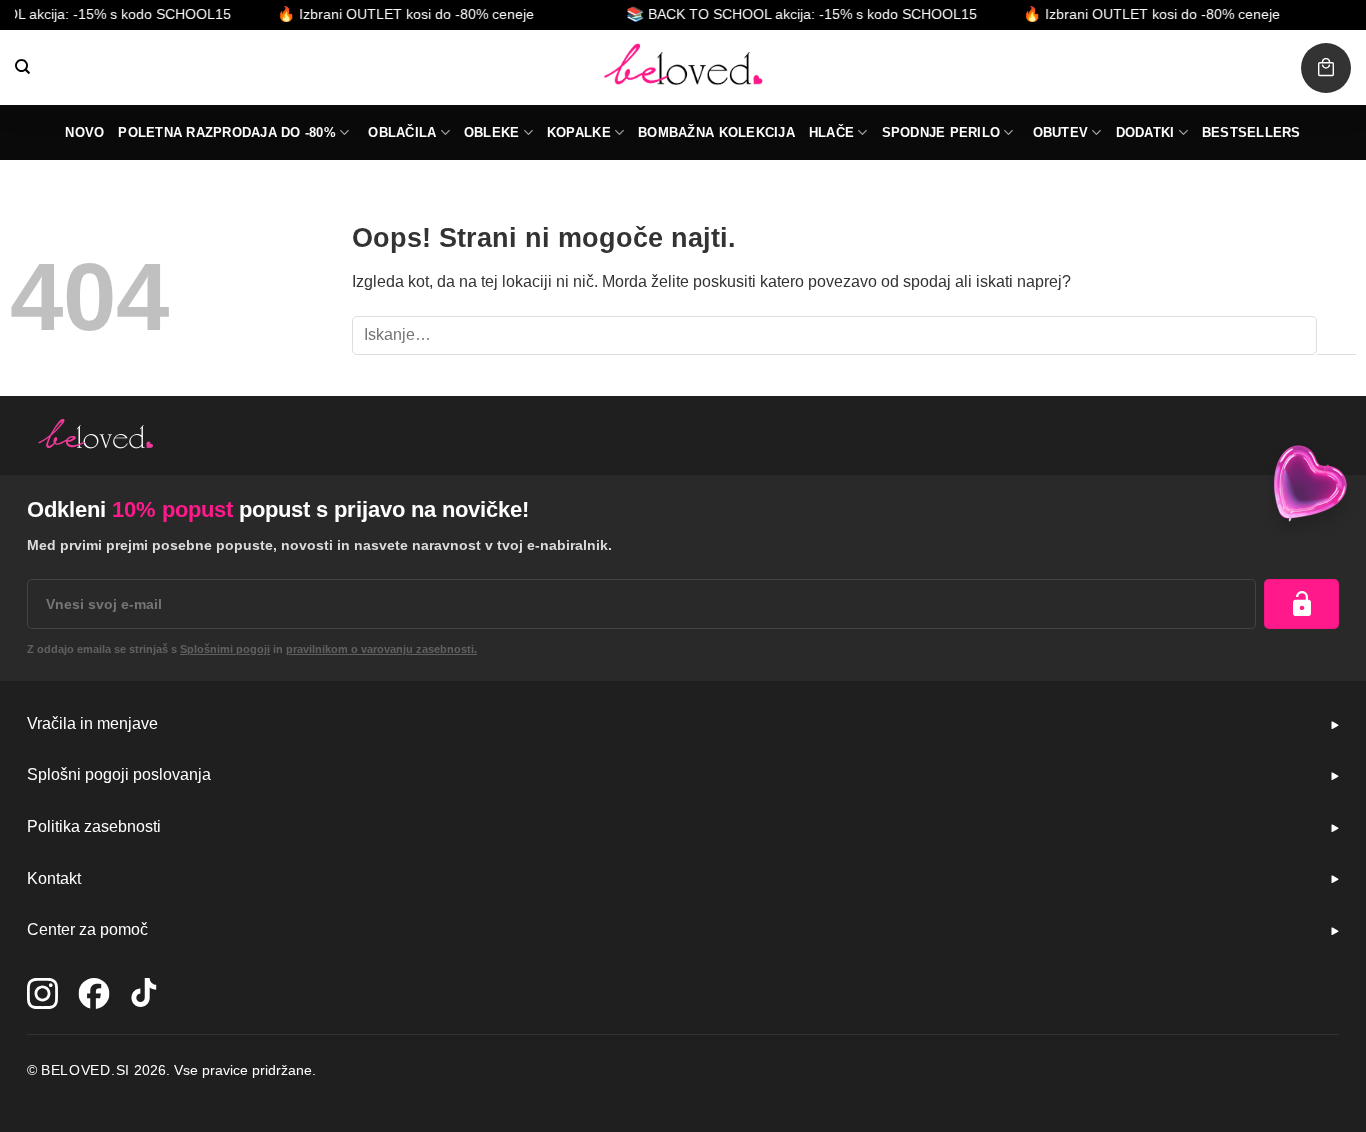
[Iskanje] (22, 67)
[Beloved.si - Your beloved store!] (683, 67)
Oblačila (402, 132)
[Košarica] (1326, 68)
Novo (84, 132)
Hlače (831, 132)
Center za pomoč (87, 929)
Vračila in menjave (92, 723)
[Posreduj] (1336, 335)
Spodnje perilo (941, 132)
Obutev (1061, 132)
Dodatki (1145, 132)
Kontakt (54, 878)
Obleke (492, 132)
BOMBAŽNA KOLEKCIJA (716, 132)
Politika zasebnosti (94, 826)
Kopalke (579, 132)
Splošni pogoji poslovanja (119, 774)
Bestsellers (1251, 132)
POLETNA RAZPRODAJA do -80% (227, 132)
